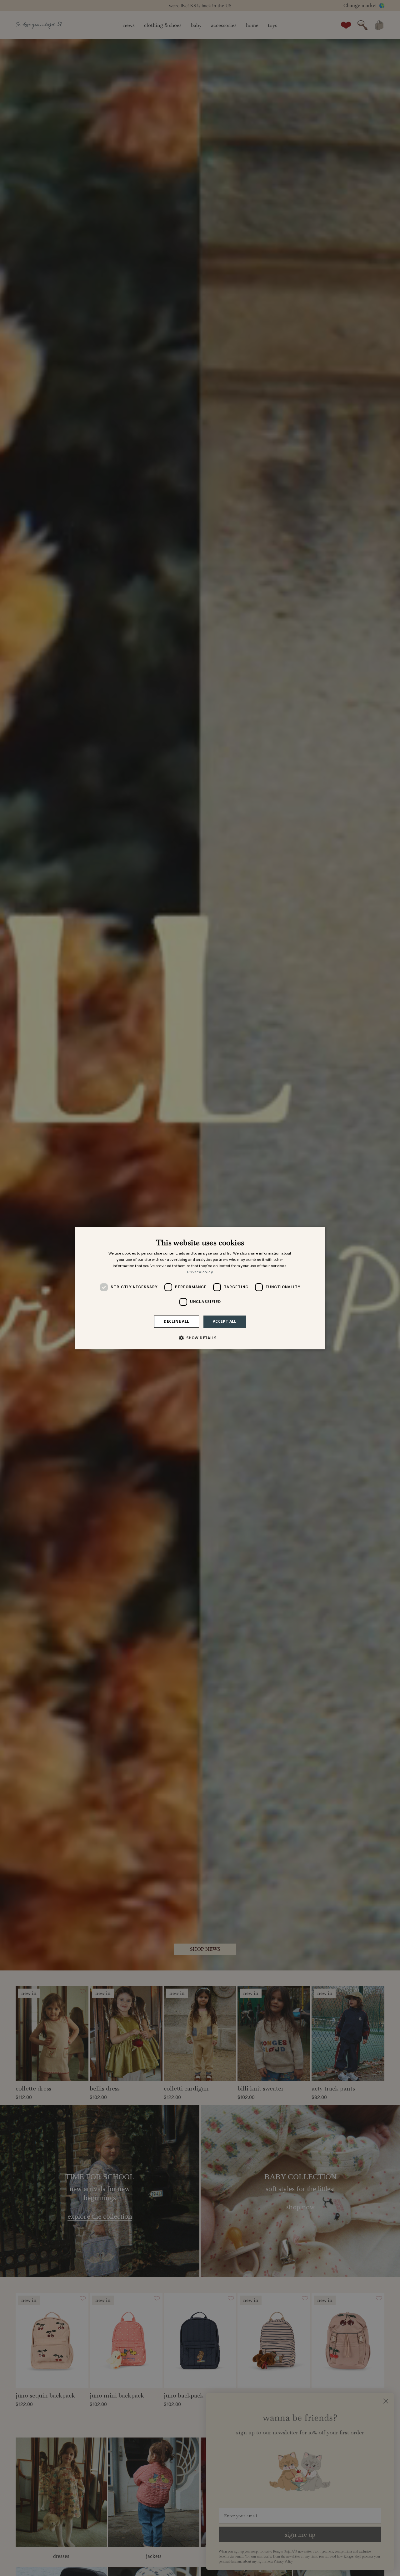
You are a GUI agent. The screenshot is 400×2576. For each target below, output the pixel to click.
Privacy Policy (200, 1272)
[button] (200, 1338)
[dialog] (200, 1288)
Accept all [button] (225, 1321)
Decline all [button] (176, 1321)
